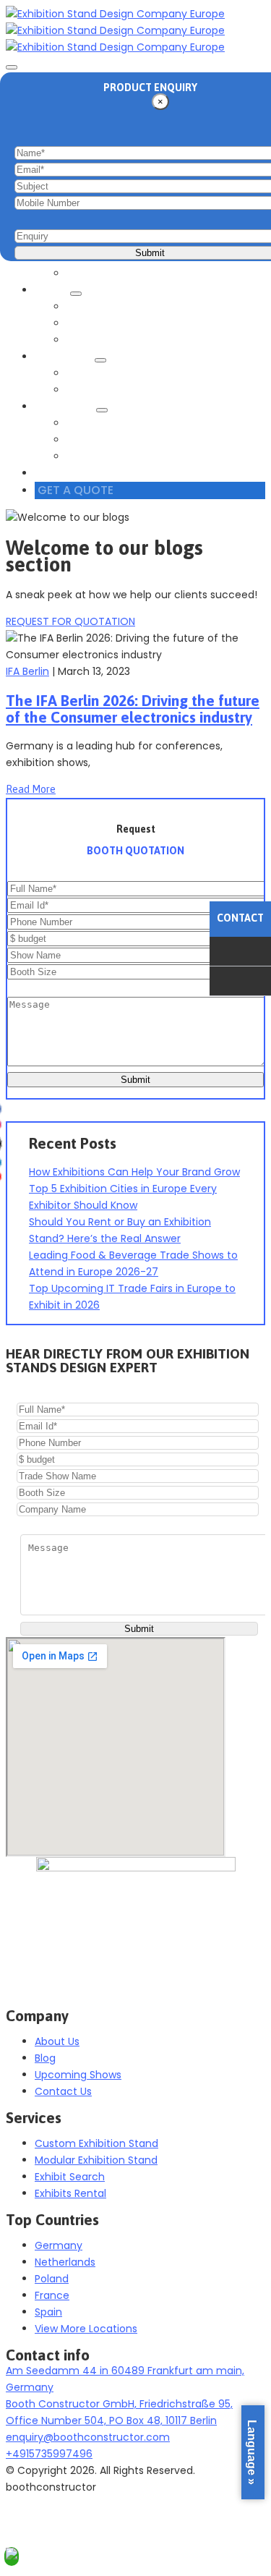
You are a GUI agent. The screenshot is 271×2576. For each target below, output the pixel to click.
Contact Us (72, 473)
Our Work (66, 357)
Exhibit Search (106, 273)
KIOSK (85, 323)
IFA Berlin (27, 671)
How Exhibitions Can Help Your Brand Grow (134, 1172)
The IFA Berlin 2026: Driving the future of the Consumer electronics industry (133, 709)
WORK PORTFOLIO (115, 373)
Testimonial (100, 390)
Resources (67, 407)
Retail (54, 290)
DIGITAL (89, 340)
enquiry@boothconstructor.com (88, 2437)
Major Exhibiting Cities (126, 440)
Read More (31, 789)
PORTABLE (95, 307)
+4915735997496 (49, 2454)
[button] (70, 621)
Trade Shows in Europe (129, 423)
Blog (81, 456)
